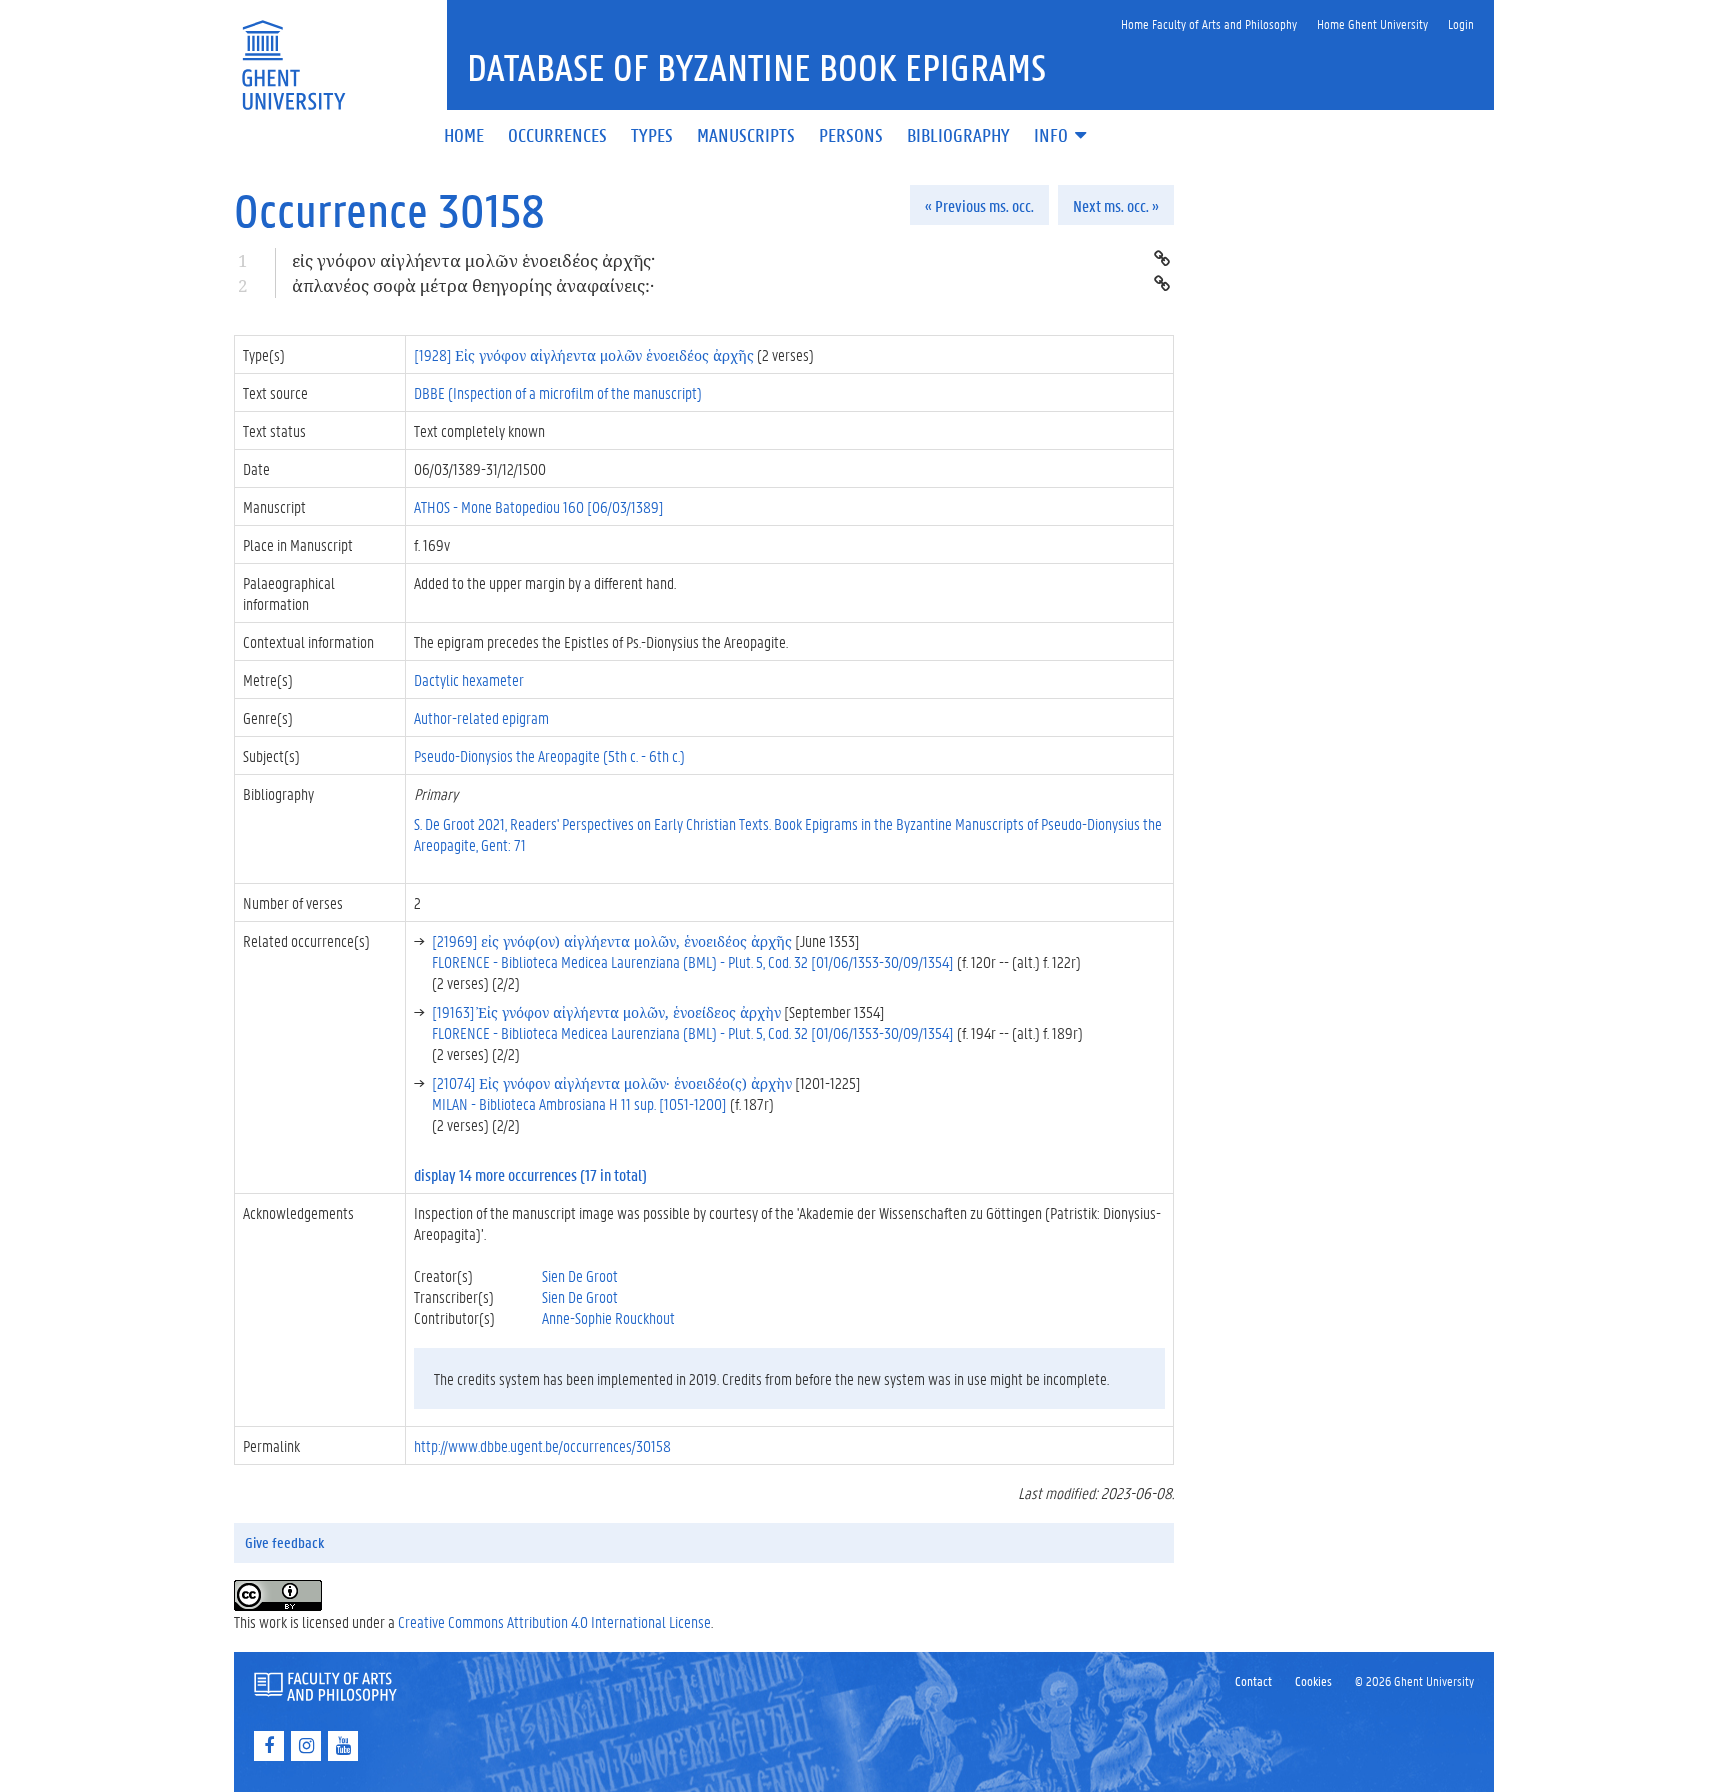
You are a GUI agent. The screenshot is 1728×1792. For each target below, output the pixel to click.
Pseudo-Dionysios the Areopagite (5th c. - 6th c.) (549, 755)
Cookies (1313, 1680)
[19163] (606, 1011)
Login (1461, 23)
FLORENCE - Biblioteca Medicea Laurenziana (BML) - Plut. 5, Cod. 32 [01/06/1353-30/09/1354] (693, 961)
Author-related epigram (481, 717)
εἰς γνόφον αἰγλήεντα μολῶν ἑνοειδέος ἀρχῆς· (473, 260)
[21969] (612, 940)
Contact (1253, 1680)
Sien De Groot (580, 1275)
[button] (1062, 136)
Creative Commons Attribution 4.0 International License (554, 1621)
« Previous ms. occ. (979, 205)
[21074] (612, 1082)
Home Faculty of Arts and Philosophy (1209, 23)
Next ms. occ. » (1116, 205)
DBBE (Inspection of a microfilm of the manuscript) (558, 392)
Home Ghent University (1372, 23)
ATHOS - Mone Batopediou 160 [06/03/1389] (539, 506)
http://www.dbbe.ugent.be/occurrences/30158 (542, 1445)
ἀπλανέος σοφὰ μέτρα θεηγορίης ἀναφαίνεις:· (473, 285)
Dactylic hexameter (469, 679)
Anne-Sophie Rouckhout (608, 1317)
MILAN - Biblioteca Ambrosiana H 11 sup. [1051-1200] (579, 1103)
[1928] (584, 354)
